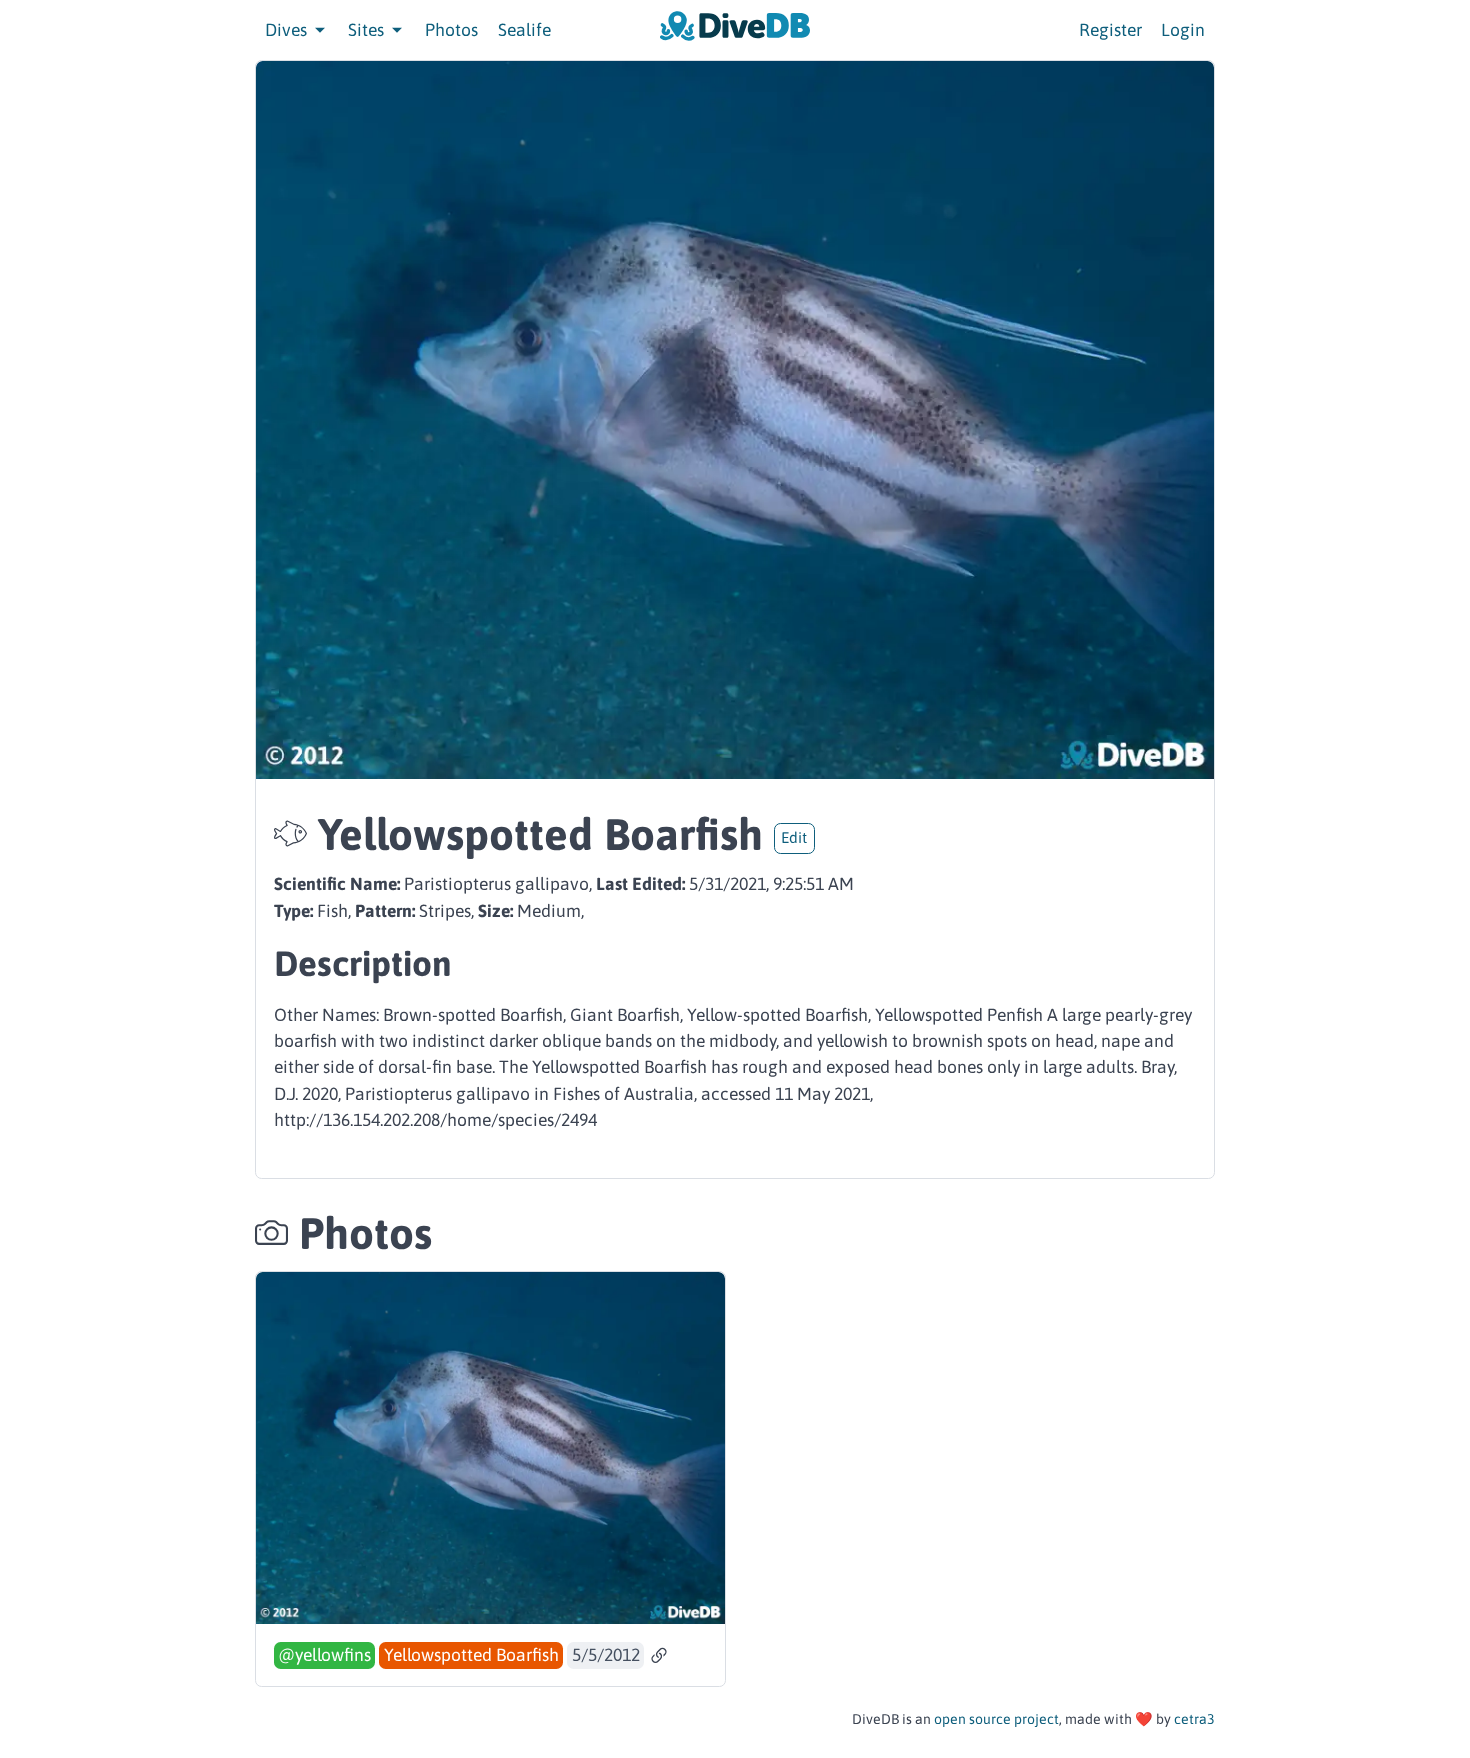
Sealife (524, 30)
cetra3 (1194, 1719)
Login (1183, 30)
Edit (794, 837)
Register (1110, 30)
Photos (451, 30)
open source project (996, 1719)
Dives (288, 30)
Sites (368, 30)
